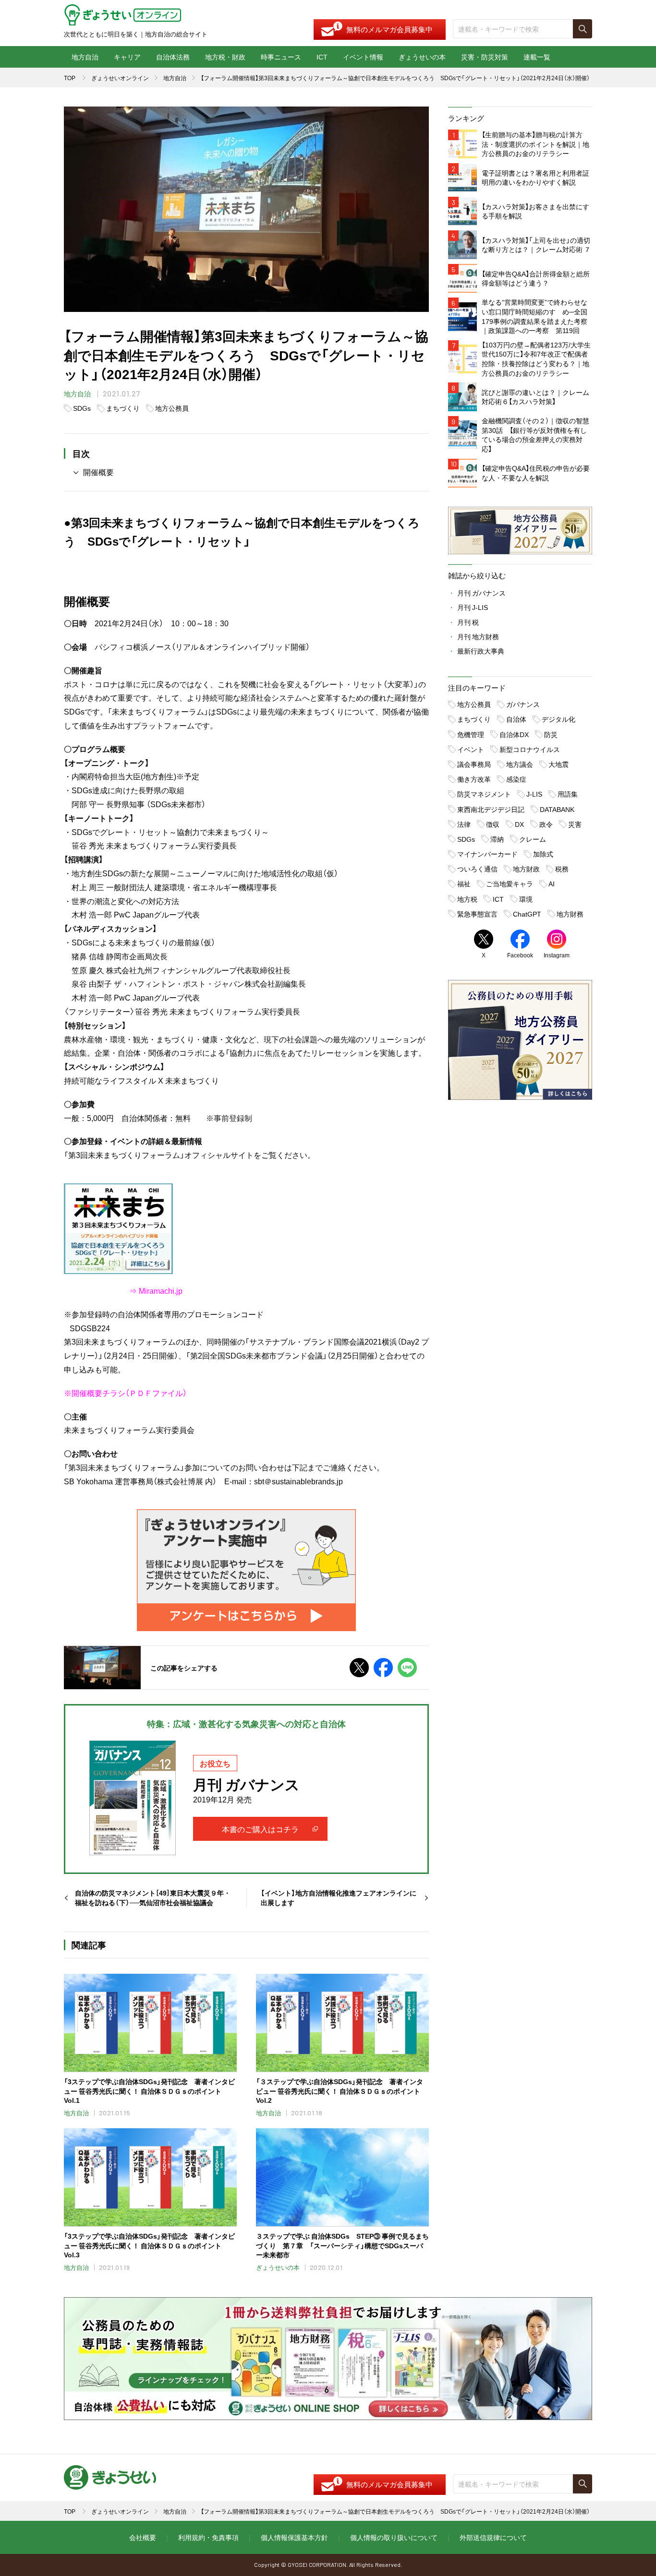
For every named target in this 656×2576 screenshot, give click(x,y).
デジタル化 (559, 719)
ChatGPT (527, 914)
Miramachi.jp (161, 1290)
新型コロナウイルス (530, 749)
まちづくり (123, 408)
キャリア (127, 57)
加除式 (543, 854)
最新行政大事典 (481, 651)
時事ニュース (281, 57)
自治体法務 (173, 57)
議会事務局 (474, 764)
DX (519, 824)
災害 (575, 824)
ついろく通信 (477, 869)
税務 (562, 869)
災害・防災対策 (485, 57)
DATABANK (557, 809)
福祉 (464, 883)
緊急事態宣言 (477, 914)
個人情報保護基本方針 (294, 2537)
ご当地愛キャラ (510, 883)
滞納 (497, 839)
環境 (526, 899)
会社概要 (143, 2537)
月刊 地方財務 (478, 636)
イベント (471, 749)
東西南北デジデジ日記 (491, 809)
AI (552, 883)
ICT (322, 57)
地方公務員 (172, 408)
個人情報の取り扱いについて (394, 2537)
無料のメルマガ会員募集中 (389, 29)
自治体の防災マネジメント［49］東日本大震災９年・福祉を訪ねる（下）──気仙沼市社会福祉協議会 (153, 1898)
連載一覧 (537, 57)
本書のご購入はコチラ (260, 1829)
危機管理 (471, 734)
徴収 (493, 824)
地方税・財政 (225, 57)
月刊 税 (468, 622)
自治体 (516, 719)
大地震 (559, 764)
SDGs (82, 408)
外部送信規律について (493, 2537)
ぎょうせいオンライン (120, 78)
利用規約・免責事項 (208, 2537)
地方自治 (85, 57)
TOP (70, 78)
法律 (464, 824)
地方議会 (520, 764)
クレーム (533, 839)
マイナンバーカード (487, 854)
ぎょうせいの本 (422, 57)
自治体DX (514, 734)
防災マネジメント (484, 794)
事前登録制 (233, 1118)
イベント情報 (363, 57)
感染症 (516, 779)
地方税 (467, 899)
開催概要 (98, 472)
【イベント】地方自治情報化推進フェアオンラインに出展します (339, 1898)
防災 (551, 734)
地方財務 (570, 914)
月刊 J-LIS (473, 607)
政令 (546, 824)
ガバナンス (523, 704)
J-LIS (534, 794)
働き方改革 (474, 779)
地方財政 (526, 869)
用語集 (568, 794)
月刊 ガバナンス (481, 593)
